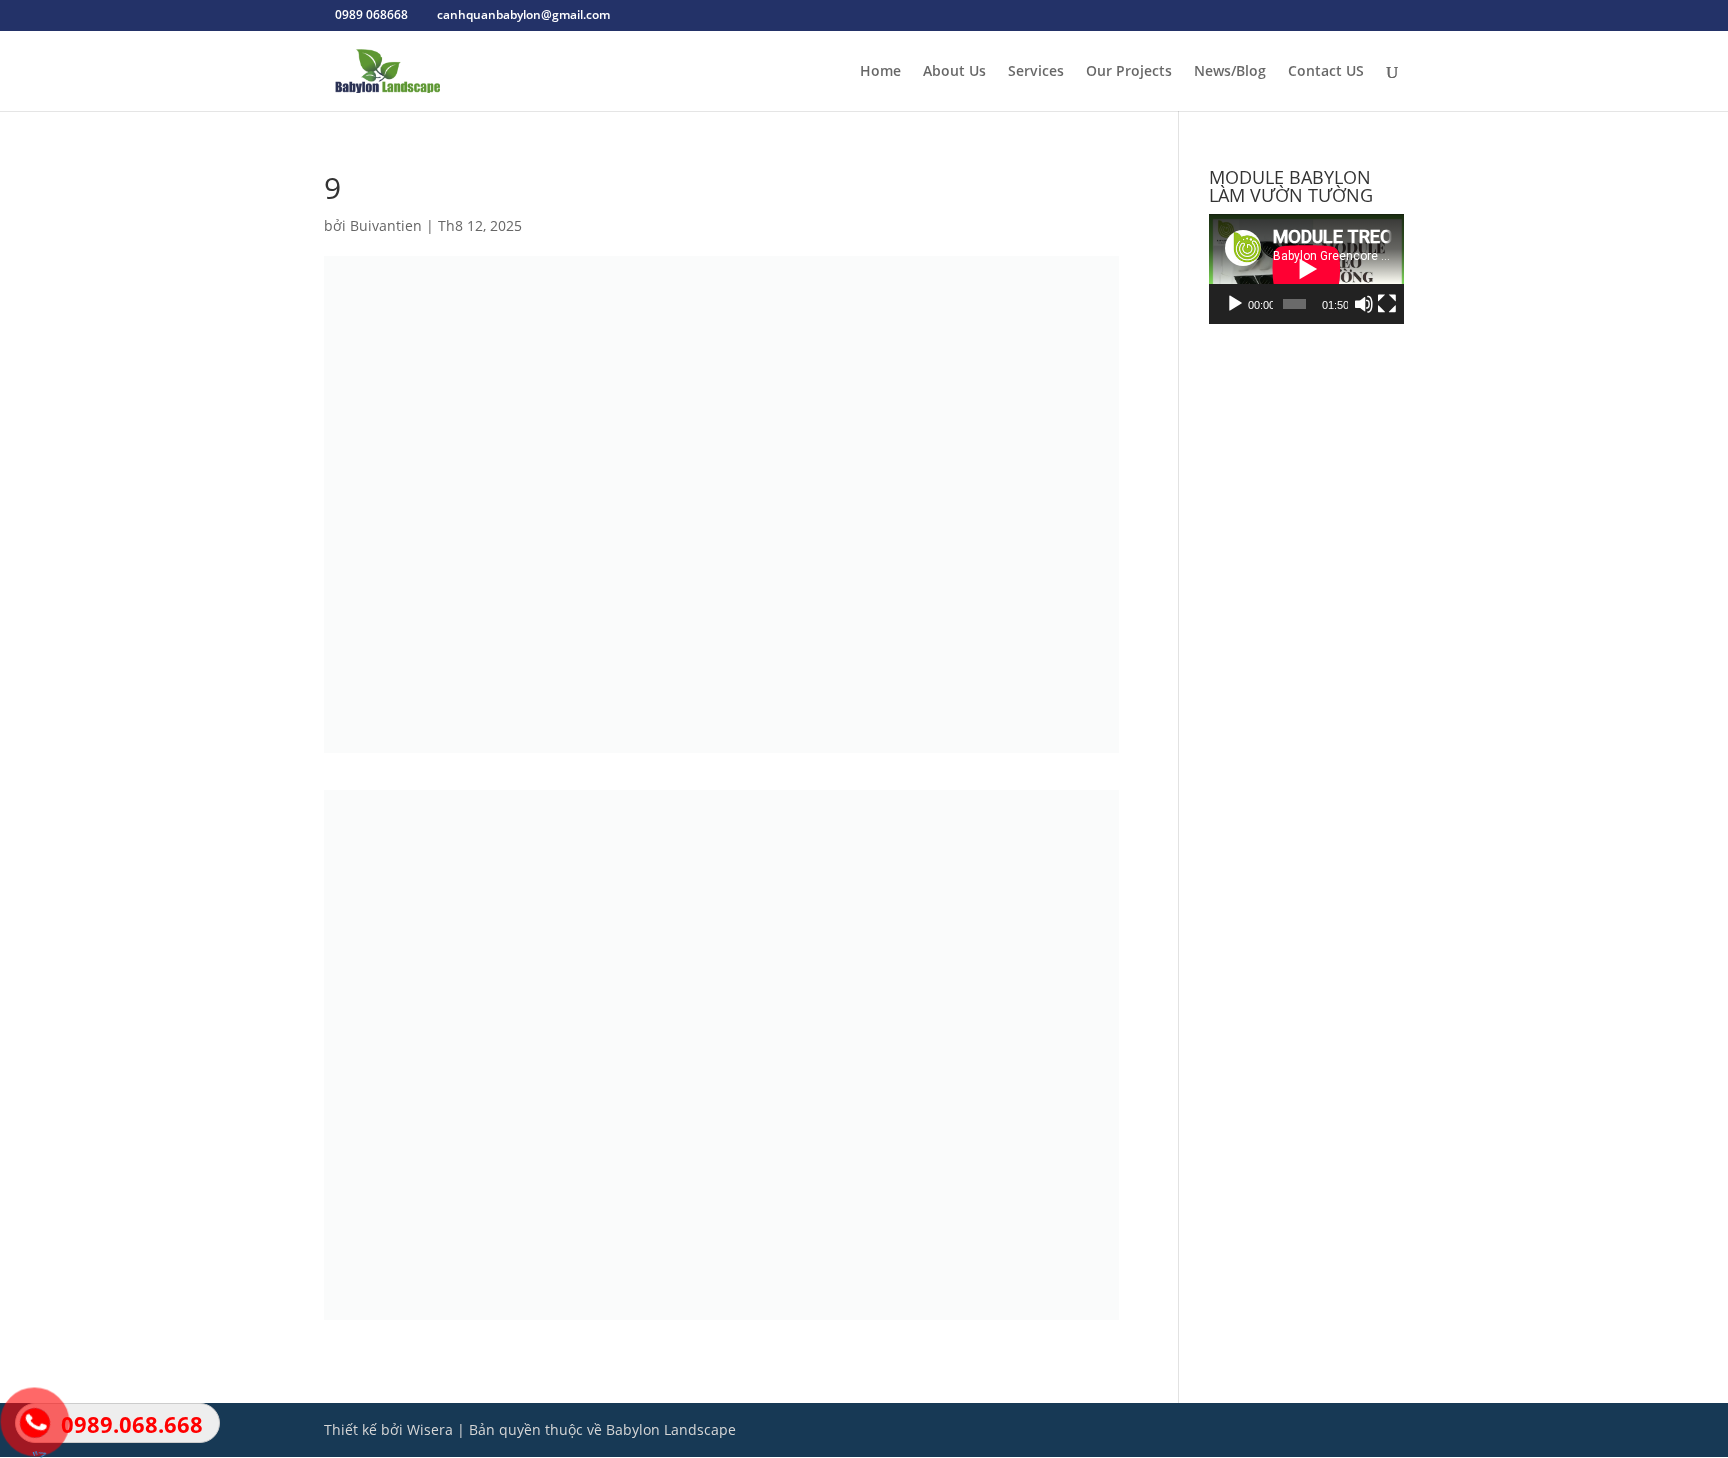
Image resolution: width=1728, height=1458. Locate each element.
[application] (1306, 269)
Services (1036, 72)
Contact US (1326, 72)
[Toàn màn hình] (1387, 304)
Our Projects (1129, 72)
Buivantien (386, 225)
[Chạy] (1235, 304)
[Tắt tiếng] (1364, 304)
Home (880, 72)
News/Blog (1230, 72)
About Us (954, 72)
